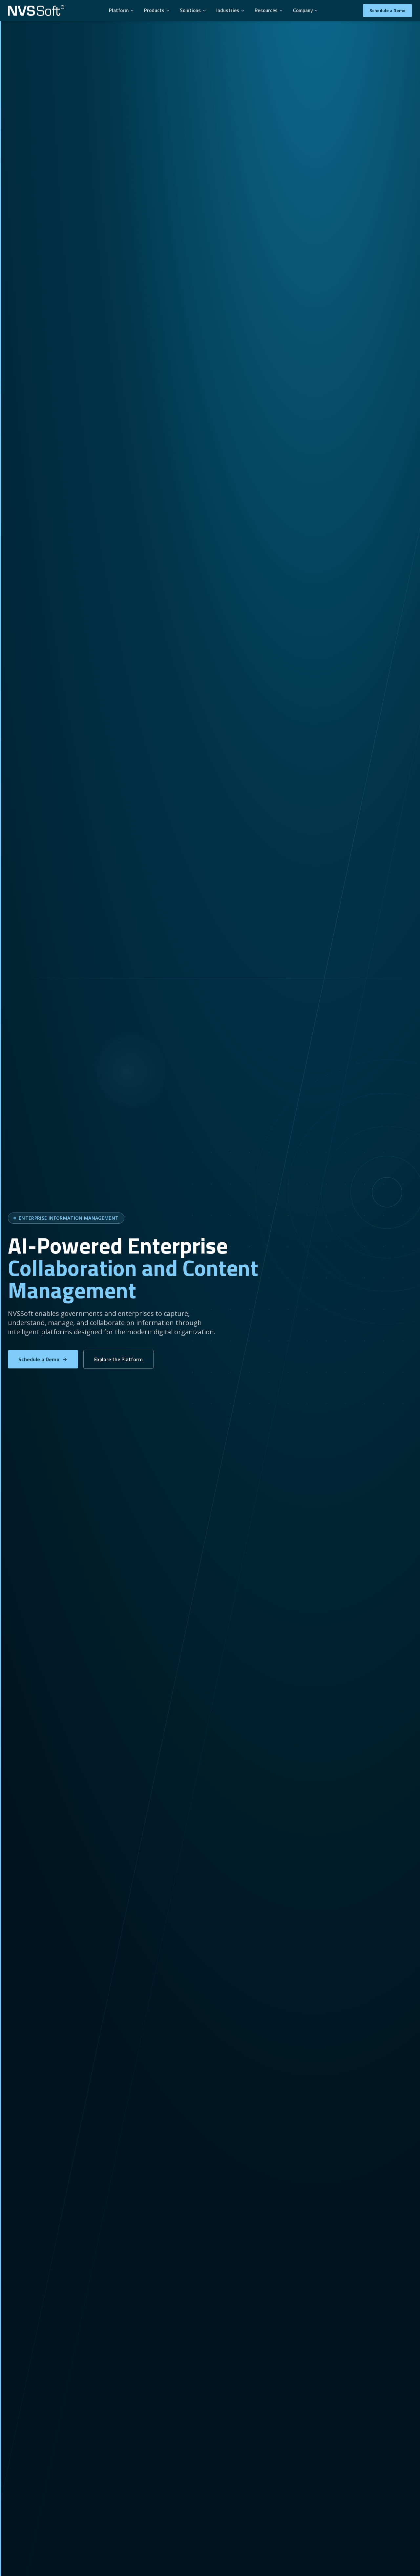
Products (154, 10)
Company (303, 10)
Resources (266, 10)
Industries (228, 10)
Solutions (190, 10)
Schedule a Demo (388, 10)
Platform (119, 10)
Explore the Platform (118, 1359)
